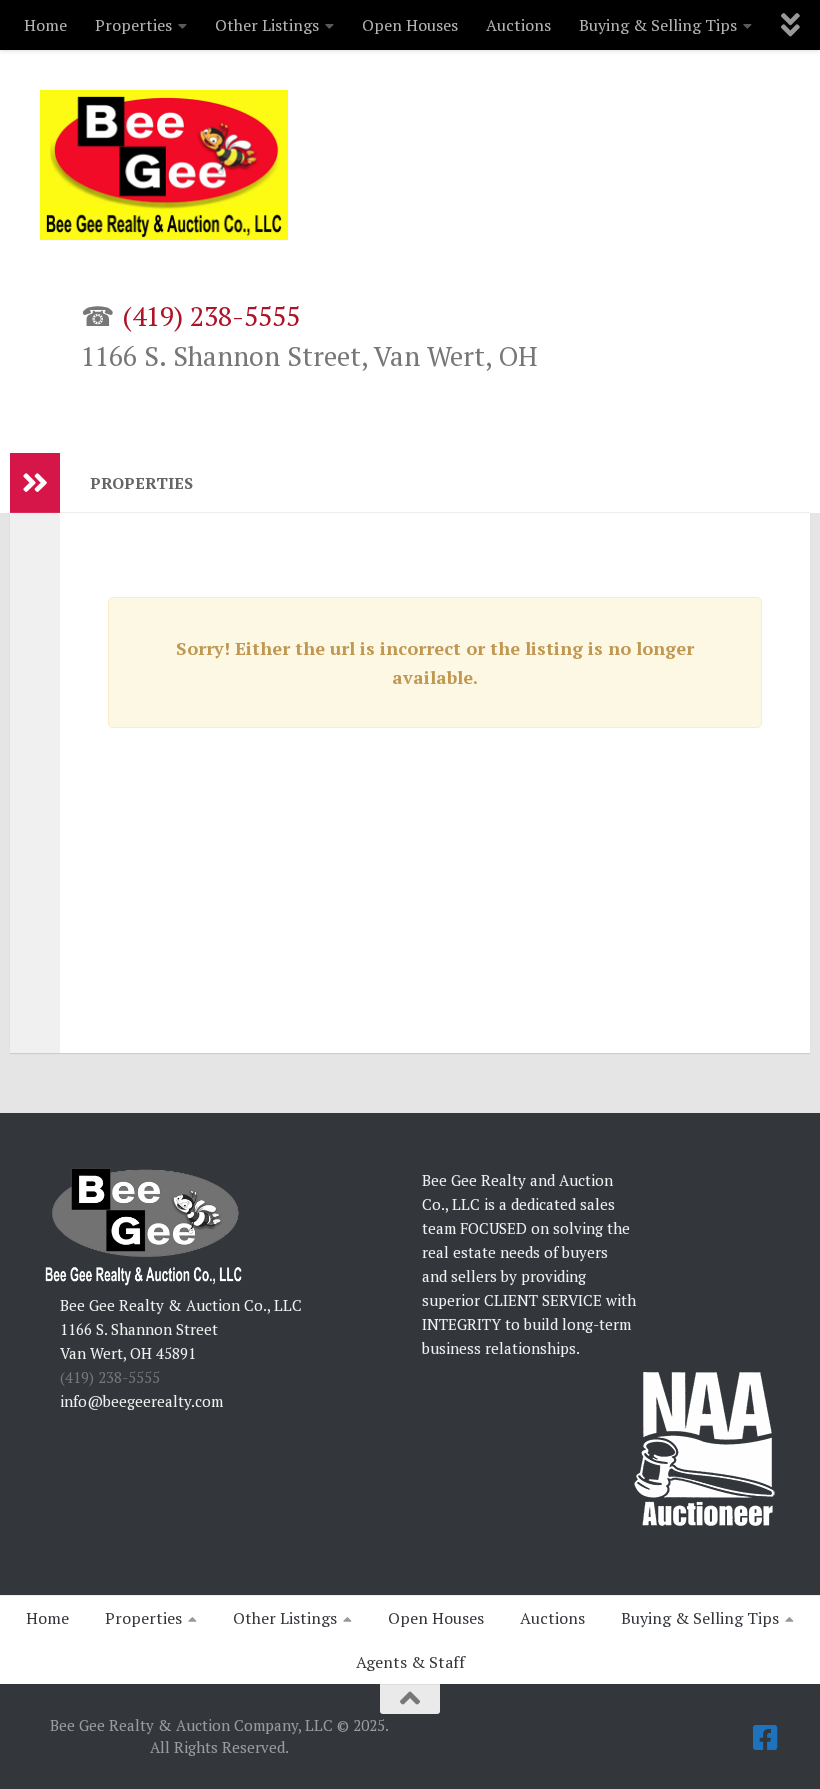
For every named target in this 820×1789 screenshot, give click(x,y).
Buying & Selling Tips (658, 25)
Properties (133, 25)
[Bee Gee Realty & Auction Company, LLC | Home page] (164, 165)
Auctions (518, 25)
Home (45, 25)
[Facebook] (766, 1738)
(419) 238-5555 (211, 316)
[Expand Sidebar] (35, 483)
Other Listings (267, 25)
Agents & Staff (410, 1662)
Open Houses (410, 25)
